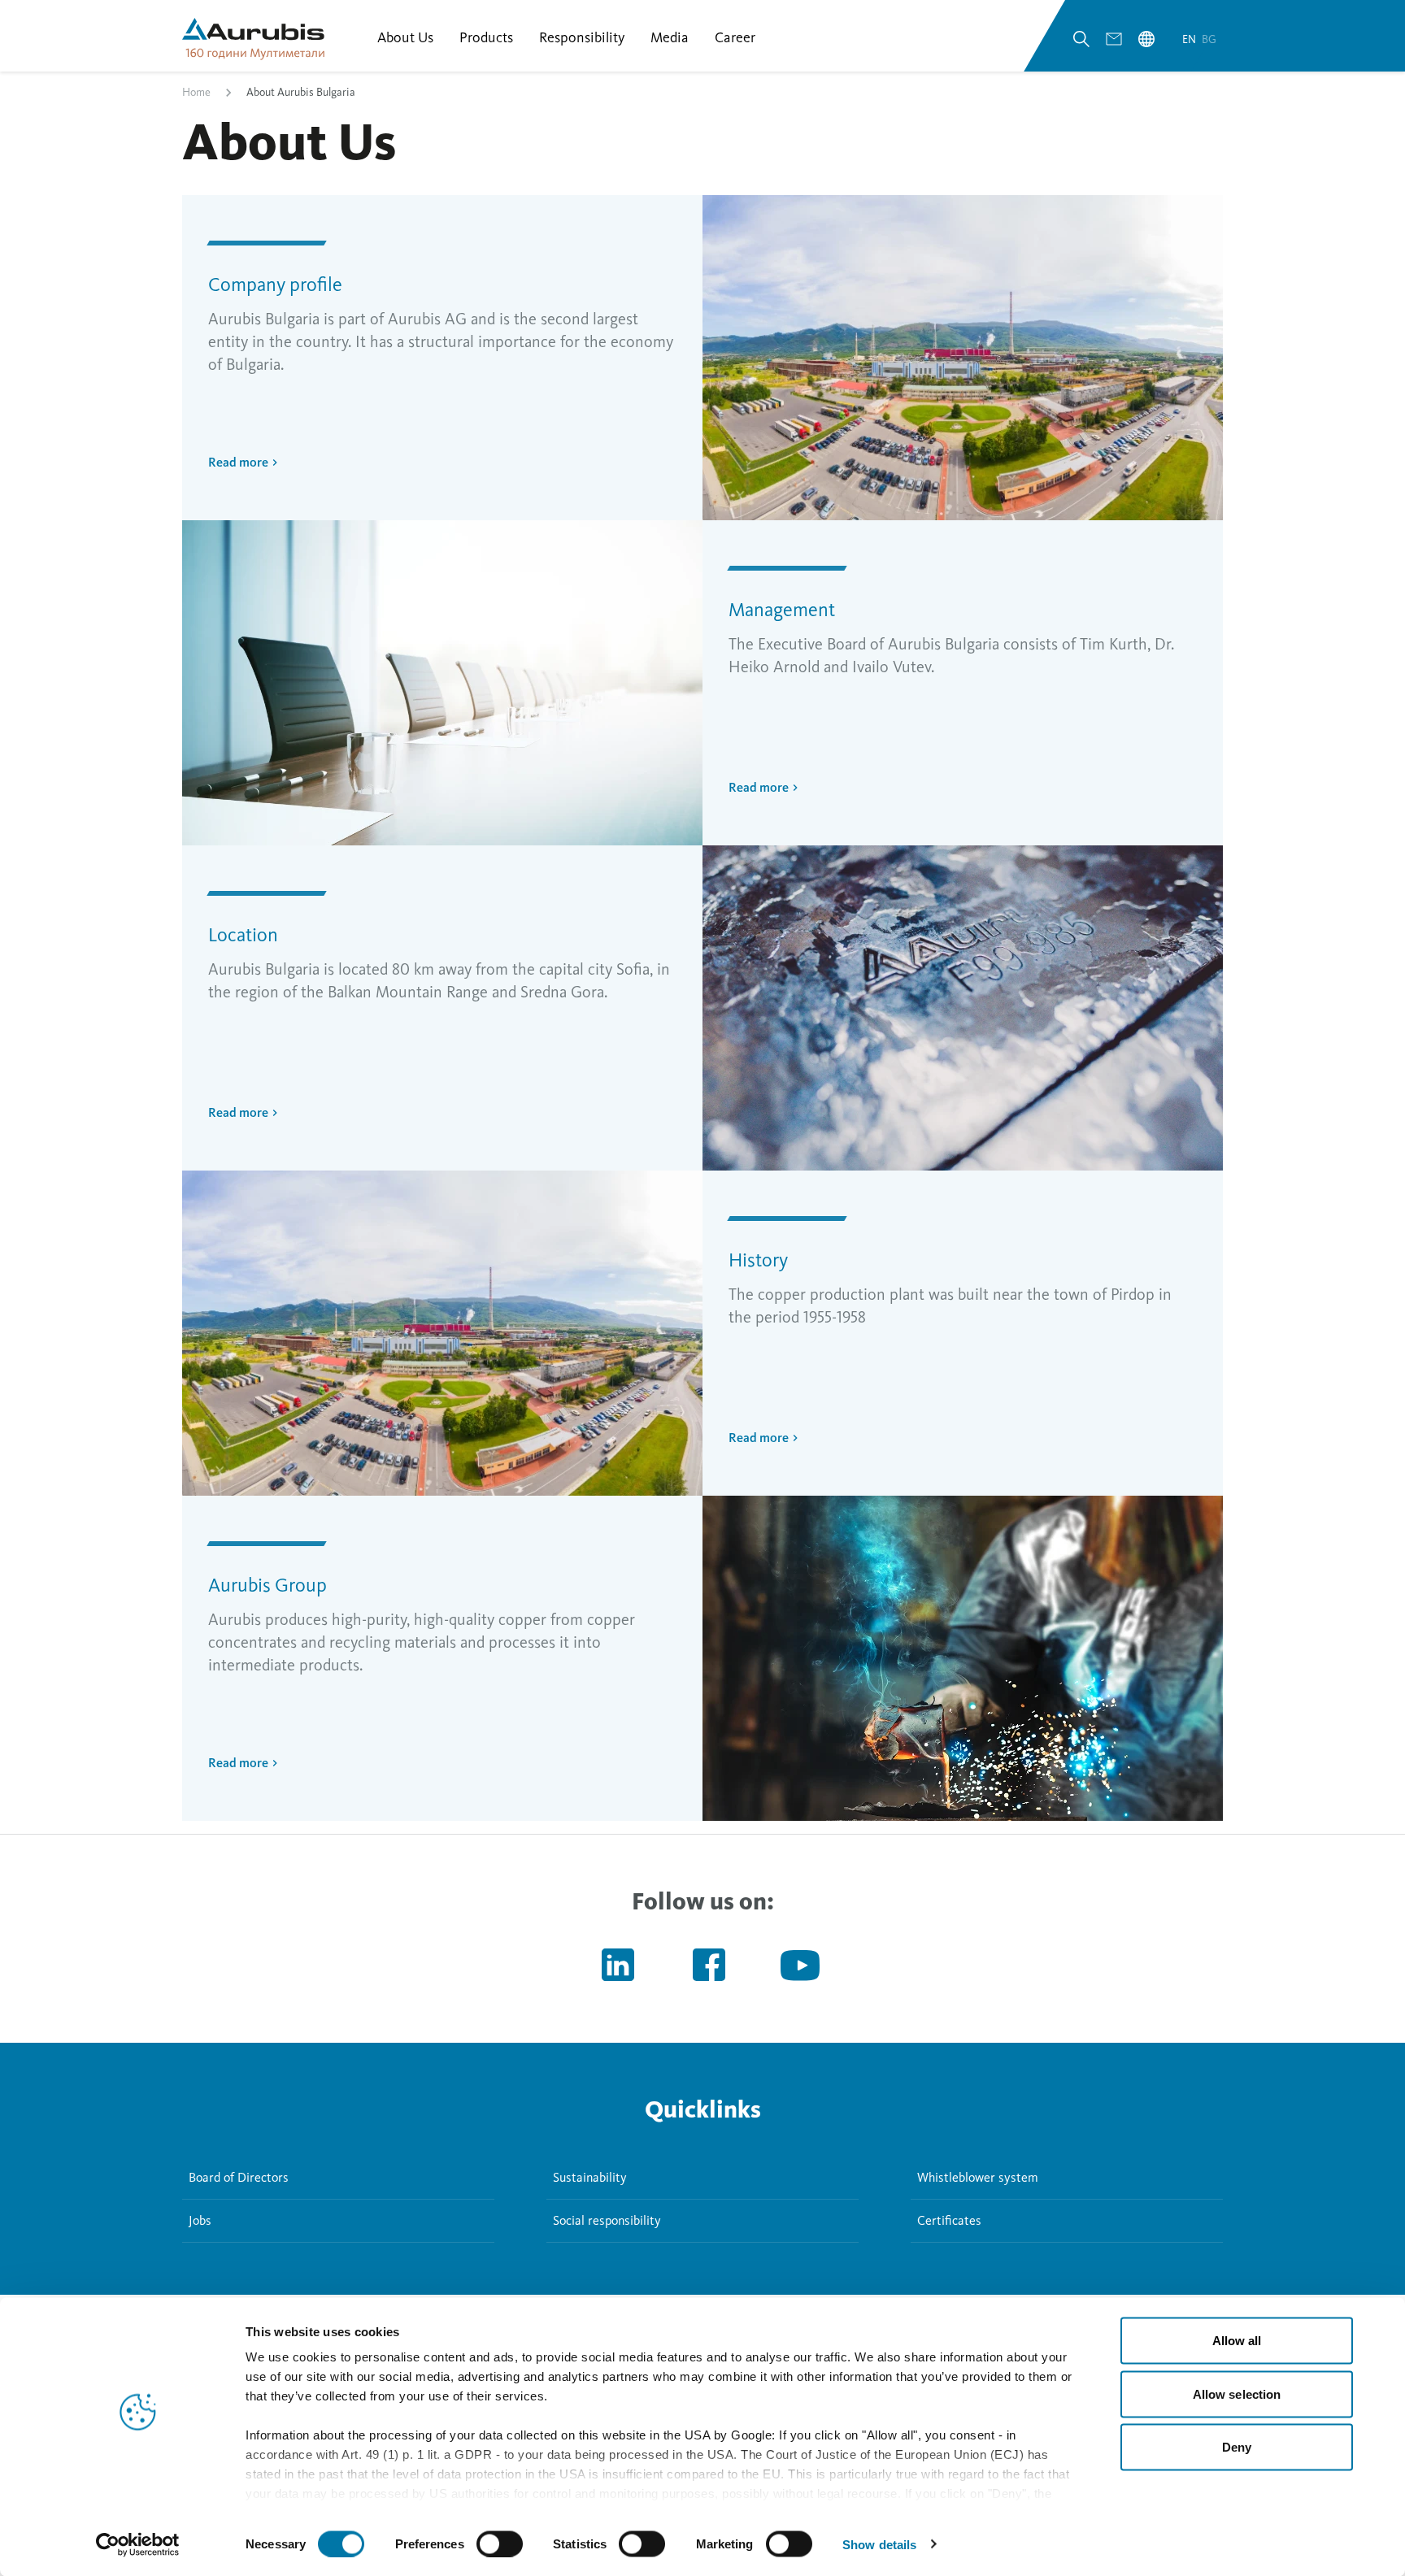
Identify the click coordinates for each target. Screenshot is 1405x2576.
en (1190, 39)
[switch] (500, 2543)
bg (1209, 39)
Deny (1237, 2447)
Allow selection (1237, 2394)
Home (196, 92)
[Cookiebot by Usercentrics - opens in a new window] (138, 2544)
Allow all (1237, 2341)
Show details (879, 2544)
